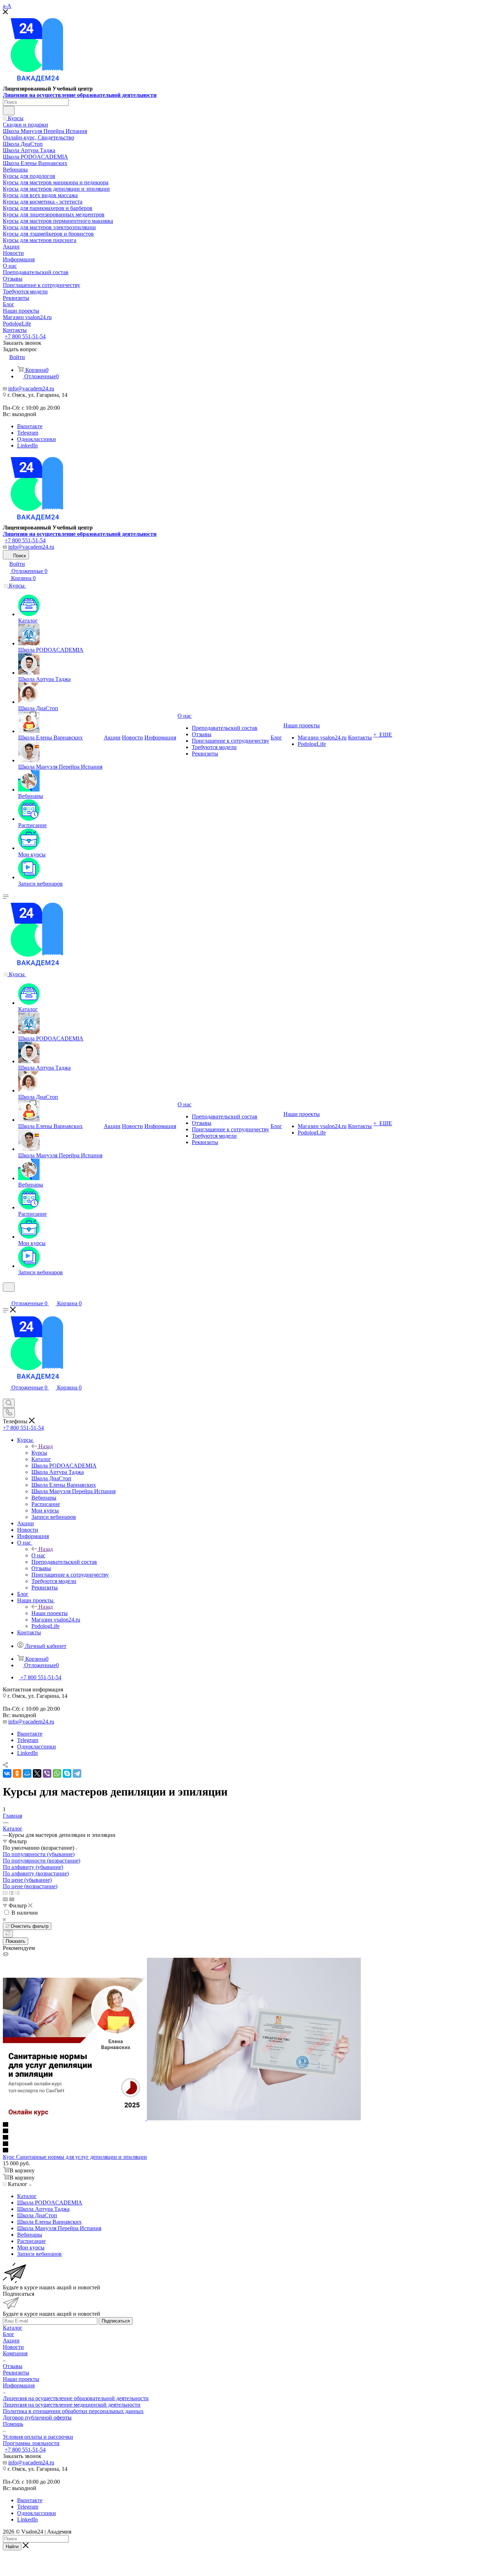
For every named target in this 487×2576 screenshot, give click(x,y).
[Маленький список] (5, 1899)
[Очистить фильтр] (8, 1934)
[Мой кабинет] (6, 1296)
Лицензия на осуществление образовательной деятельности (80, 95)
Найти (12, 2547)
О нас (38, 1555)
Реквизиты (16, 2373)
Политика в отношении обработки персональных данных (73, 2411)
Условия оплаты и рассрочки (38, 2437)
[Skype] (67, 1773)
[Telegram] (77, 1773)
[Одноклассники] (17, 1773)
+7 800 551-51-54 (25, 336)
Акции (11, 2341)
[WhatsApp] (57, 1773)
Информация (19, 2385)
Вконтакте (30, 426)
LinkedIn (27, 445)
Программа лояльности (31, 2443)
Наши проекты (50, 1613)
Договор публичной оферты (37, 2418)
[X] (37, 1773)
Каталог (13, 2328)
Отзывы (13, 2366)
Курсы (39, 1453)
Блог (9, 2334)
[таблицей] (17, 1893)
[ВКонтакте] (7, 1773)
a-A (7, 6)
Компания (15, 2353)
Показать (16, 1941)
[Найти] (9, 111)
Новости (13, 2347)
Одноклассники (37, 439)
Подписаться (116, 2321)
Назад (46, 1446)
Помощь (13, 2424)
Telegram (28, 433)
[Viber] (47, 1773)
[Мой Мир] (27, 1773)
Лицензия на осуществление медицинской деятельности (72, 2405)
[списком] (11, 1893)
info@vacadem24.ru (31, 388)
